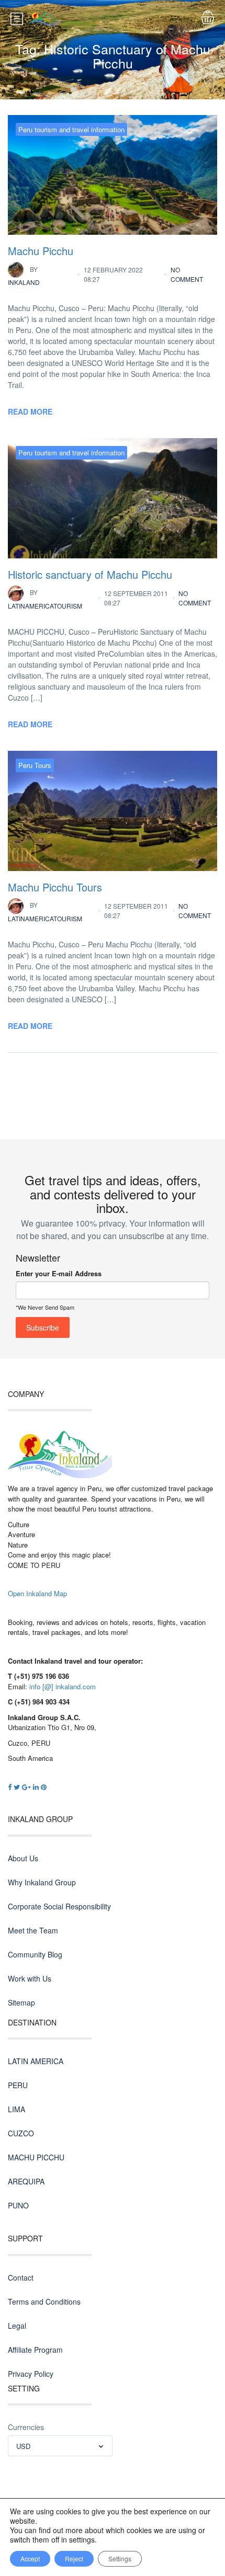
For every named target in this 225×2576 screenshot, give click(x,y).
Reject (74, 2558)
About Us (23, 1858)
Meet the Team (33, 1930)
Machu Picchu (41, 251)
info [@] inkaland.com (63, 1686)
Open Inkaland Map (37, 1593)
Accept (30, 2558)
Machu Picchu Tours (55, 887)
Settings (120, 2558)
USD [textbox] (23, 2446)
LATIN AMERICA (36, 2061)
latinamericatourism (45, 599)
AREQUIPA (26, 2181)
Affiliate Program (35, 2350)
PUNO (18, 2205)
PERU (18, 2085)
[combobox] (60, 2446)
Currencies (26, 2427)
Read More (30, 411)
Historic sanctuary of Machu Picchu (90, 574)
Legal (17, 2326)
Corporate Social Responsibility (59, 1906)
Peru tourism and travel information (71, 129)
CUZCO (21, 2133)
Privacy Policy (31, 2374)
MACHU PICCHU (36, 2157)
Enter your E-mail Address (59, 1273)
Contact (21, 2277)
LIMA (16, 2109)
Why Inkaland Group (42, 1882)
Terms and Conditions (44, 2302)
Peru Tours (35, 765)
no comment (187, 274)
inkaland (24, 276)
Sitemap (21, 2002)
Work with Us (30, 1978)
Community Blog (35, 1954)
